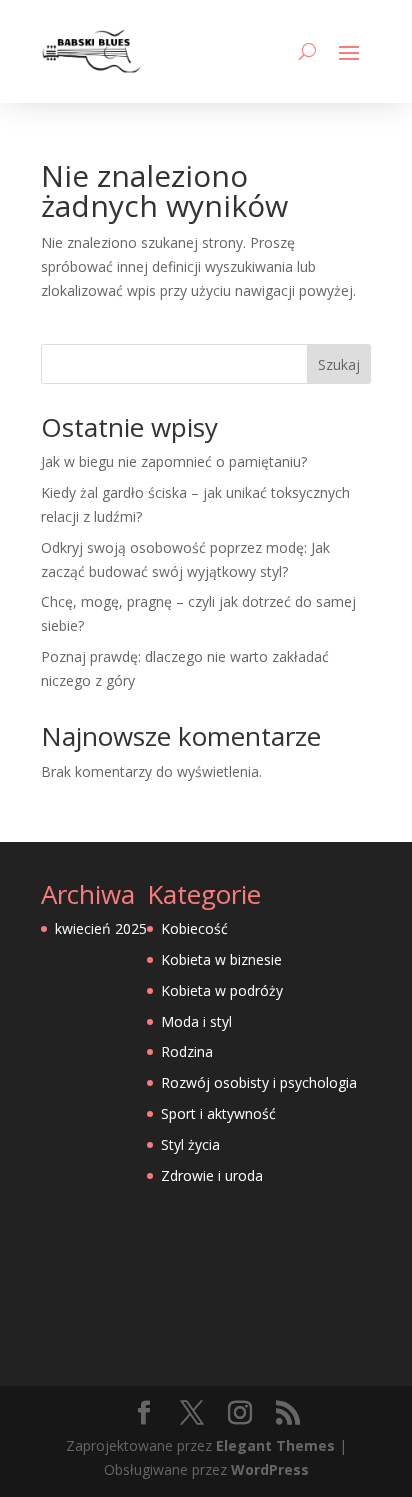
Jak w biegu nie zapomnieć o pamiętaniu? (174, 461)
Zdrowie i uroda (212, 1175)
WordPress (270, 1469)
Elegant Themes (275, 1445)
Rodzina (187, 1051)
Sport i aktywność (218, 1113)
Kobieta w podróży (222, 990)
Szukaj (339, 364)
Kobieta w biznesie (221, 959)
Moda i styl (196, 1021)
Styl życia (190, 1144)
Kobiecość (194, 928)
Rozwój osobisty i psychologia (259, 1082)
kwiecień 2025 (101, 928)
